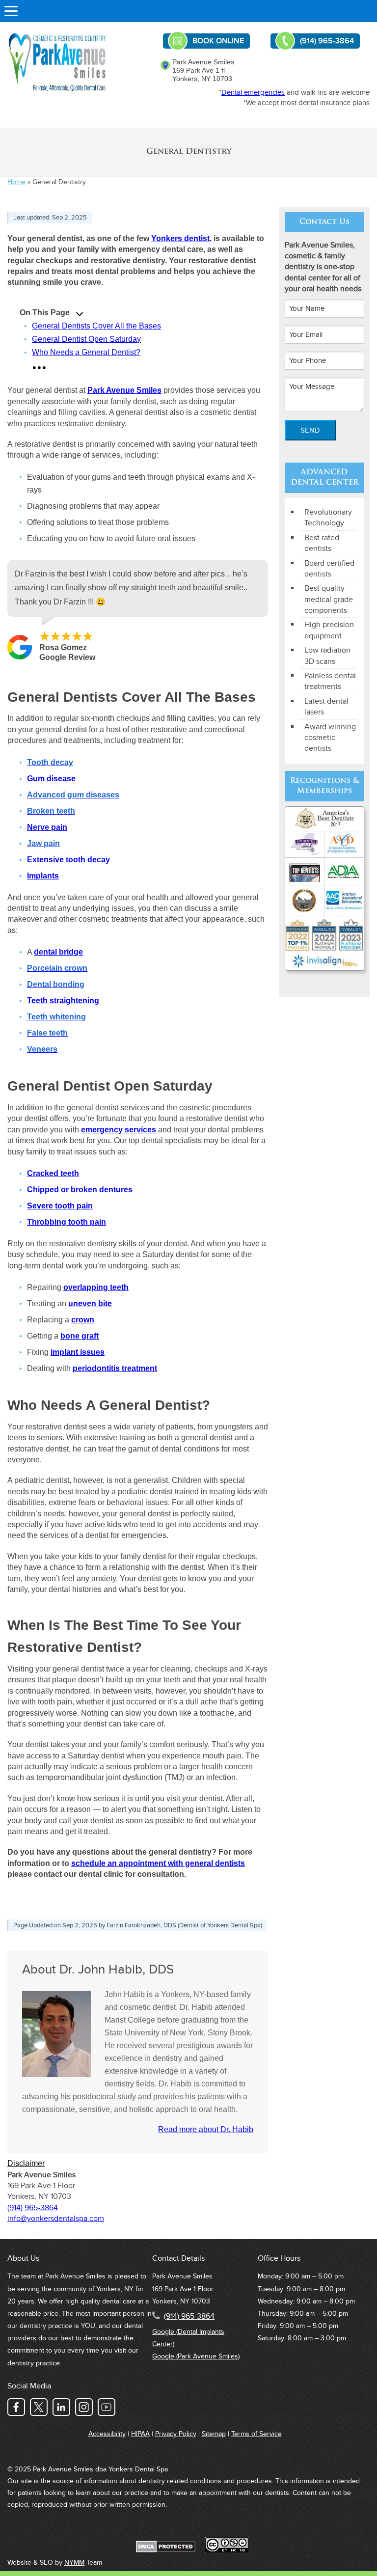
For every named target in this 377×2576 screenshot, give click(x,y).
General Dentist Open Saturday (86, 339)
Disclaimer (26, 2163)
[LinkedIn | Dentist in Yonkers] (61, 2407)
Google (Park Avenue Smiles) (196, 2356)
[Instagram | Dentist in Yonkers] (84, 2407)
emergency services (119, 1130)
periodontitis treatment (115, 1368)
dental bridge (58, 952)
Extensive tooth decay (68, 860)
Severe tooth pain (60, 1206)
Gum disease (51, 779)
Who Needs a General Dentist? (86, 352)
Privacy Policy (176, 2434)
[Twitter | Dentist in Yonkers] (39, 2407)
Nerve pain (47, 827)
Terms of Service (256, 2434)
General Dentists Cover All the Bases (96, 326)
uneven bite (90, 1303)
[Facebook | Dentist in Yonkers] (16, 2407)
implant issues (78, 1352)
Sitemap (214, 2434)
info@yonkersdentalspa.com (56, 2219)
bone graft (80, 1336)
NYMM (74, 2562)
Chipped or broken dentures (80, 1190)
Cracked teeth (53, 1173)
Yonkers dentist (180, 238)
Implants (43, 876)
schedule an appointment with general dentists (158, 1863)
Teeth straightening (63, 1000)
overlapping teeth (96, 1287)
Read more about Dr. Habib (206, 2129)
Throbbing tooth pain (67, 1222)
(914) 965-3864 (327, 41)
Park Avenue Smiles (124, 390)
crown (83, 1320)
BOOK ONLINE (218, 41)
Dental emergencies (253, 92)
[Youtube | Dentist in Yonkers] (107, 2407)
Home (16, 182)
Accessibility (107, 2434)
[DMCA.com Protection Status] (166, 2550)
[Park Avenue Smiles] (58, 88)
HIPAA (140, 2434)
